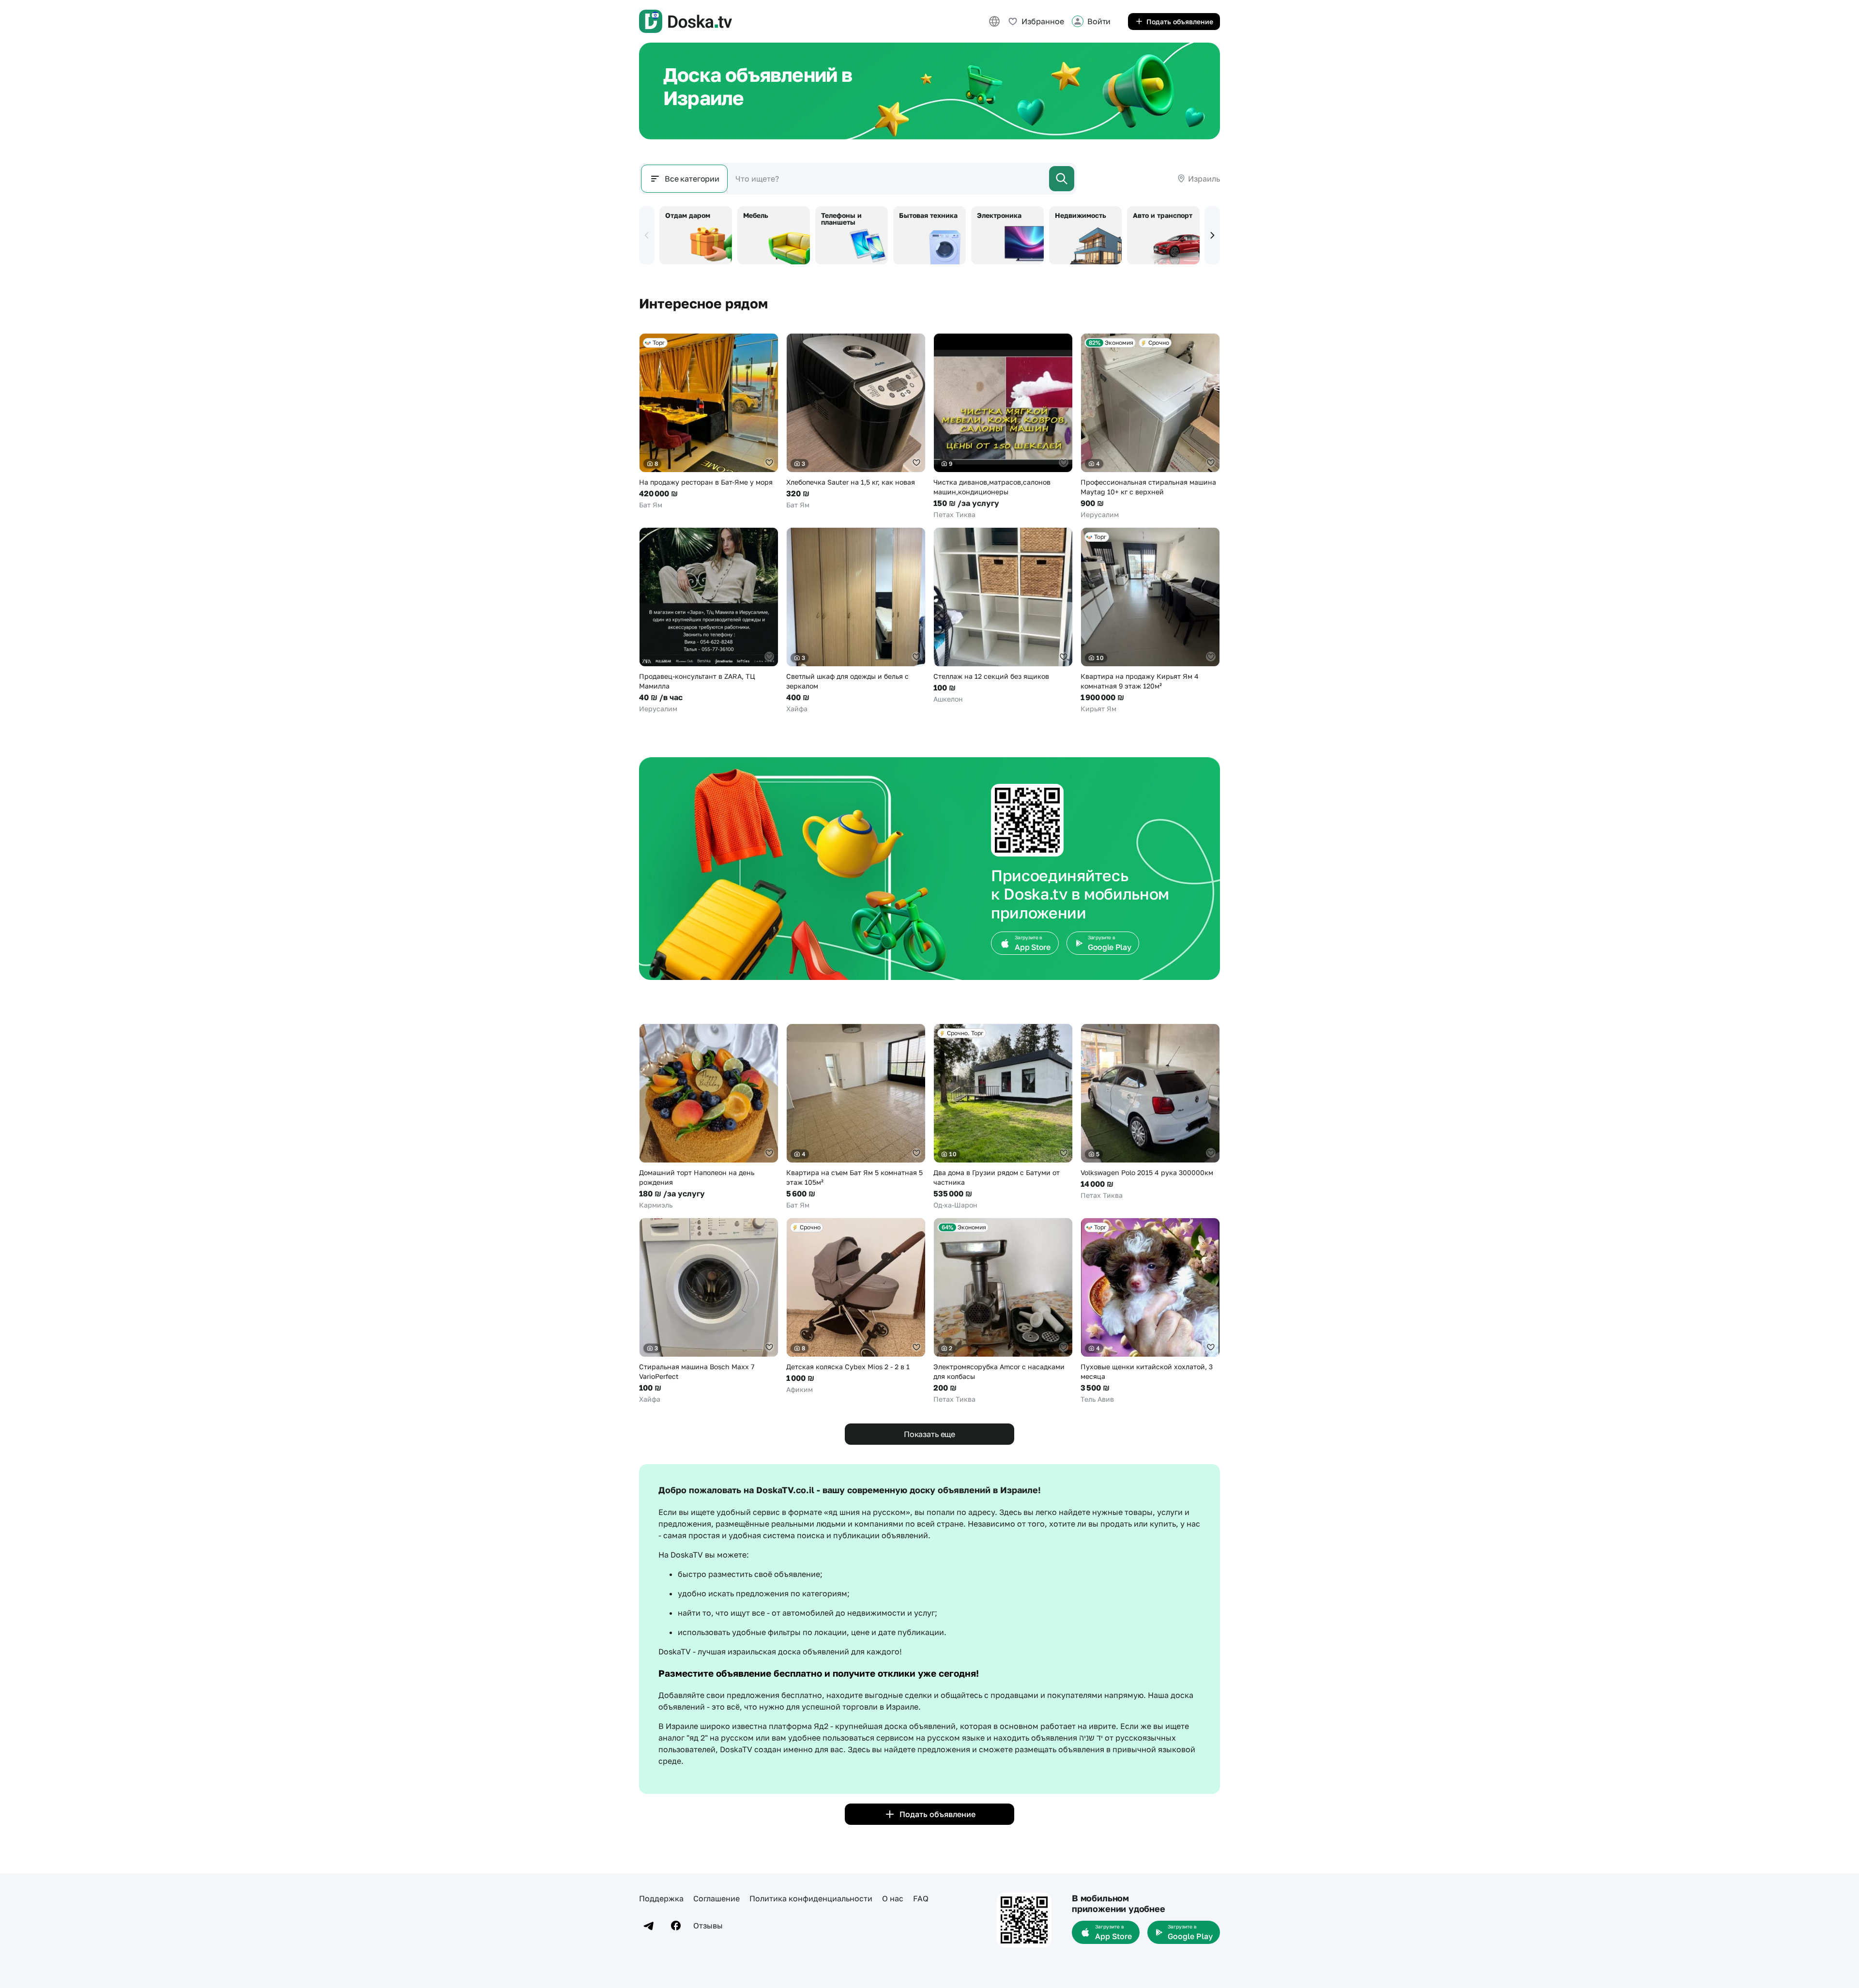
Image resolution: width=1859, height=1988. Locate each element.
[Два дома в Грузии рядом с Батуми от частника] (1003, 1117)
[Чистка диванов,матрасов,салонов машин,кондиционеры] (1003, 426)
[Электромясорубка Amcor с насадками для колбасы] (1003, 1311)
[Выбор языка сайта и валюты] (994, 21)
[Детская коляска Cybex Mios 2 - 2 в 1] (856, 1306)
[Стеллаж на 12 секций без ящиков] (1003, 616)
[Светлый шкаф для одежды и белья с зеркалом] (856, 620)
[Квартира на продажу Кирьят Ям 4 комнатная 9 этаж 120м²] (1150, 620)
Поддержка (661, 1898)
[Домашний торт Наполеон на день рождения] (709, 1117)
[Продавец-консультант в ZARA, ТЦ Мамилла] (709, 620)
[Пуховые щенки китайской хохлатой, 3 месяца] (1150, 1311)
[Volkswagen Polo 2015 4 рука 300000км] (1150, 1112)
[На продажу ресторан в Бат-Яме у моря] (709, 421)
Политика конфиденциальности (811, 1898)
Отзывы (708, 1926)
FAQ (921, 1898)
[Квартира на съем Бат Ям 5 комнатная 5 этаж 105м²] (856, 1117)
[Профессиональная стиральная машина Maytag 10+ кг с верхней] (1150, 426)
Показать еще (929, 1434)
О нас (893, 1898)
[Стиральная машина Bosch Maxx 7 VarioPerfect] (709, 1311)
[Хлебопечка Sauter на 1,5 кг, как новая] (856, 421)
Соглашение (716, 1898)
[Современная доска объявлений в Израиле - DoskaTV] (686, 21)
